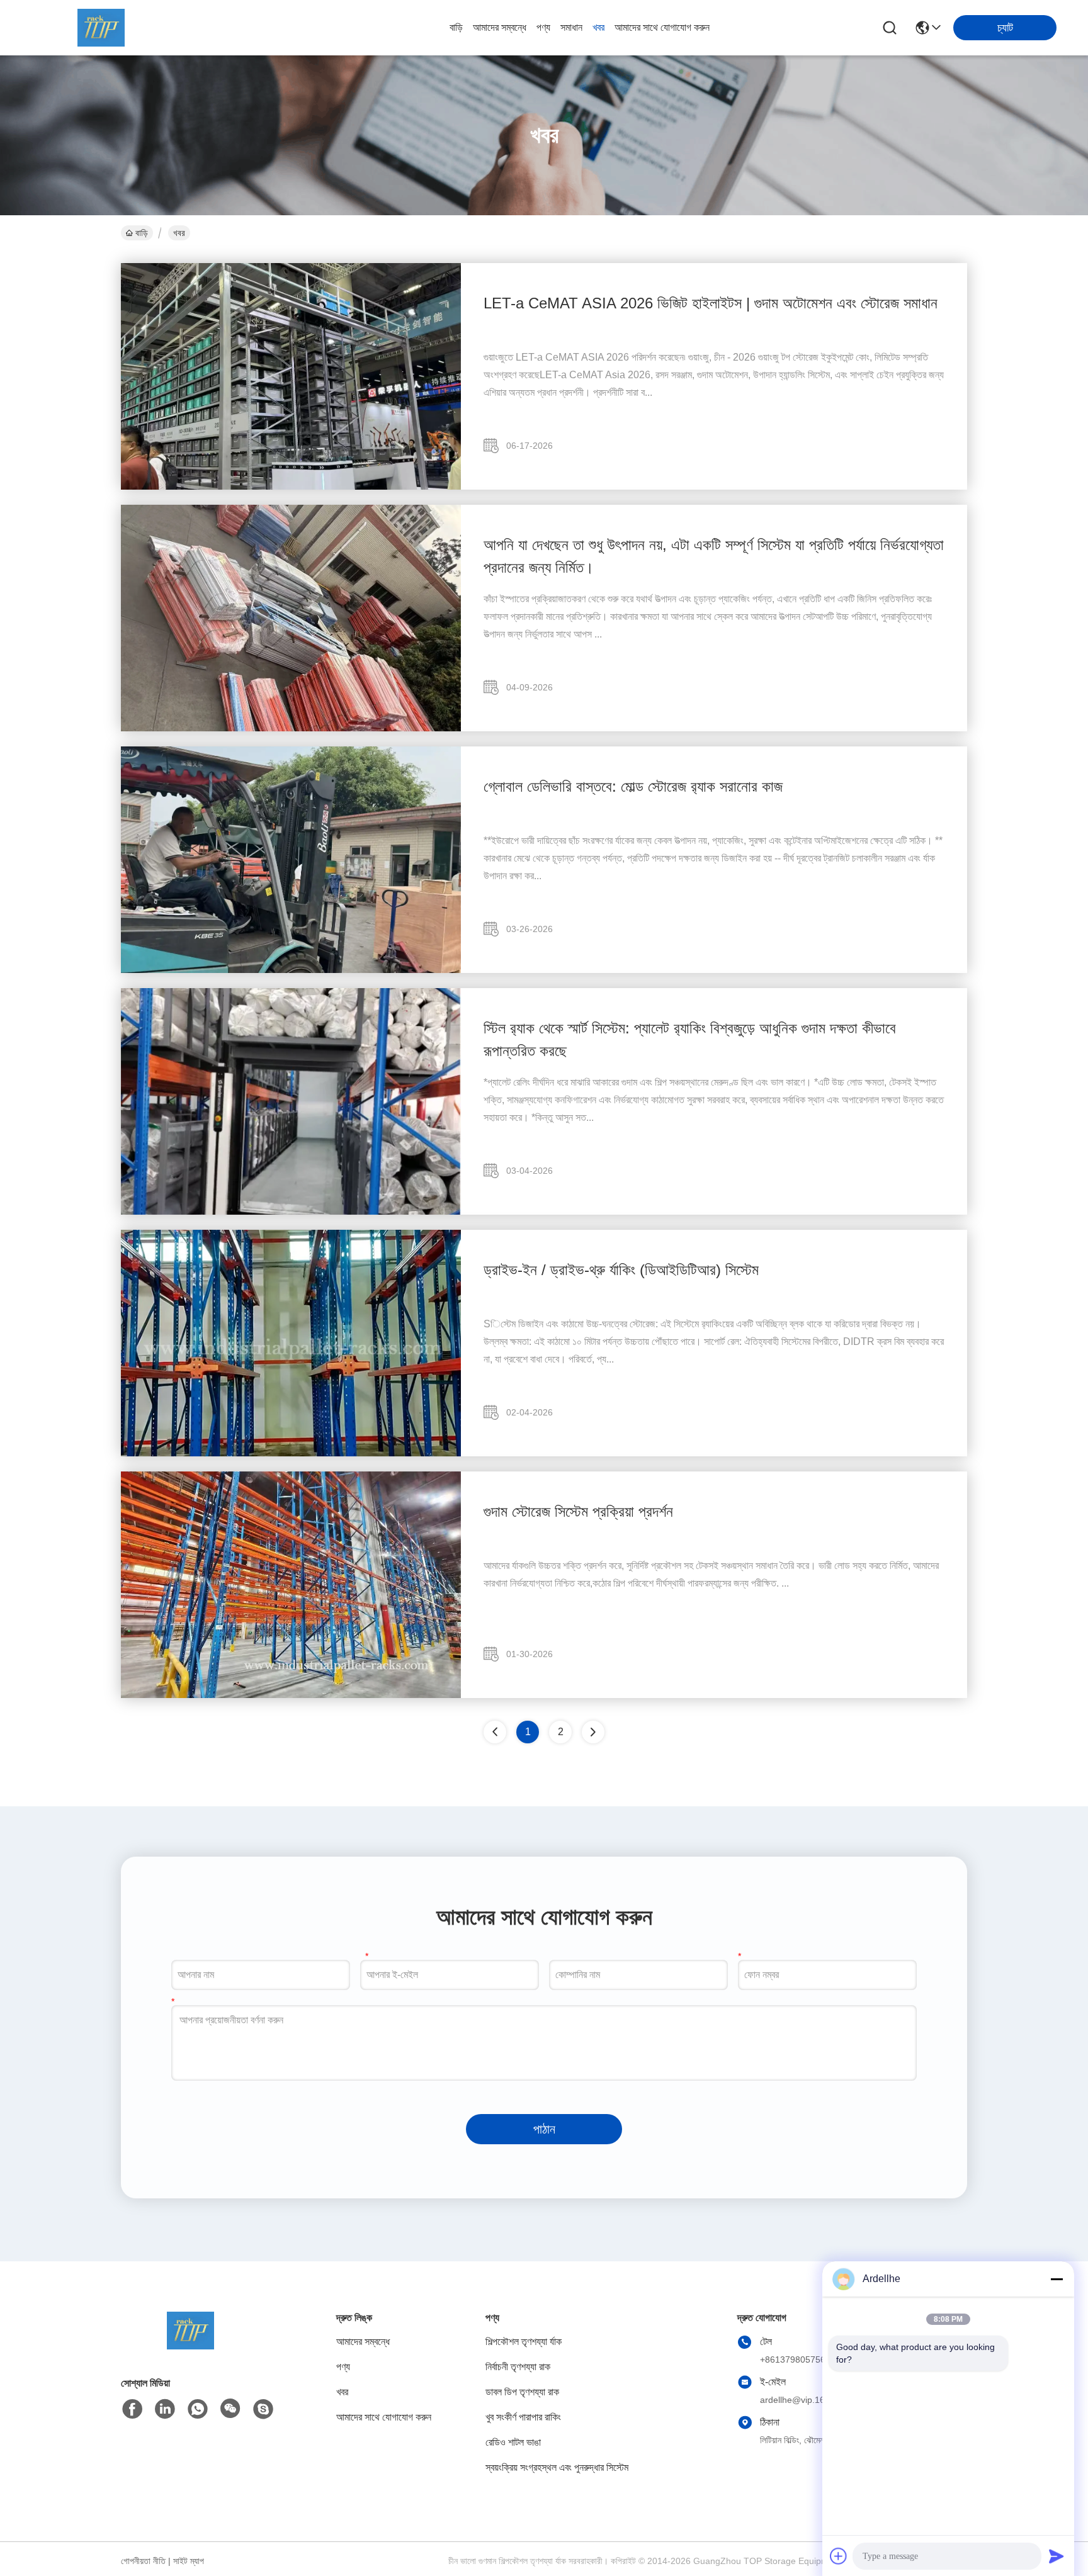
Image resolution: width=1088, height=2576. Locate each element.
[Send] (1057, 2556)
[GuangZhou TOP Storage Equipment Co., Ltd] (101, 28)
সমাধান (571, 27)
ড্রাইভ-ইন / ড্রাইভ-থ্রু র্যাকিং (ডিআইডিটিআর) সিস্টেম (621, 1270)
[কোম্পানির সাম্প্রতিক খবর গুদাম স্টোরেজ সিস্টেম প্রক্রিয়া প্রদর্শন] (291, 1695)
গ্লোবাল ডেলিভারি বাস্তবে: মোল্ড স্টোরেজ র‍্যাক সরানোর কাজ (633, 786)
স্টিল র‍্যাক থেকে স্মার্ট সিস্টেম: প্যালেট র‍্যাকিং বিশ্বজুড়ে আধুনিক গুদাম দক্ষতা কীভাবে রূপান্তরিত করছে (690, 1039)
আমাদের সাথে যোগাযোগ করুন (662, 27)
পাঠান (544, 2129)
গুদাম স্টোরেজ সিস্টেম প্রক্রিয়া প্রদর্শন (578, 1511)
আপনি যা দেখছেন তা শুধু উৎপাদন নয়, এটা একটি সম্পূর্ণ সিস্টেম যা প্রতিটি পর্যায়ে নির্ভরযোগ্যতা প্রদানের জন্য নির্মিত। (714, 556)
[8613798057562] (198, 2409)
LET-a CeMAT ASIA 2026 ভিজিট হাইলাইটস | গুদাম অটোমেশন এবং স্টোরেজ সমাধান (711, 303)
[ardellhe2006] (263, 2409)
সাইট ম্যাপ (189, 2561)
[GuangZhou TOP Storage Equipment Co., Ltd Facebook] (132, 2409)
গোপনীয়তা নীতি (143, 2561)
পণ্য (543, 27)
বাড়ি (456, 27)
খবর (598, 27)
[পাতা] (593, 1732)
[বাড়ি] (190, 2346)
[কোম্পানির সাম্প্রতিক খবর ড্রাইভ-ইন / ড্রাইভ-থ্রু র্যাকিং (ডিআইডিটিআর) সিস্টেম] (291, 1453)
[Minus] (1057, 2279)
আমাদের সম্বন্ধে (500, 27)
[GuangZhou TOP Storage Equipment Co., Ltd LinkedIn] (165, 2409)
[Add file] (839, 2556)
